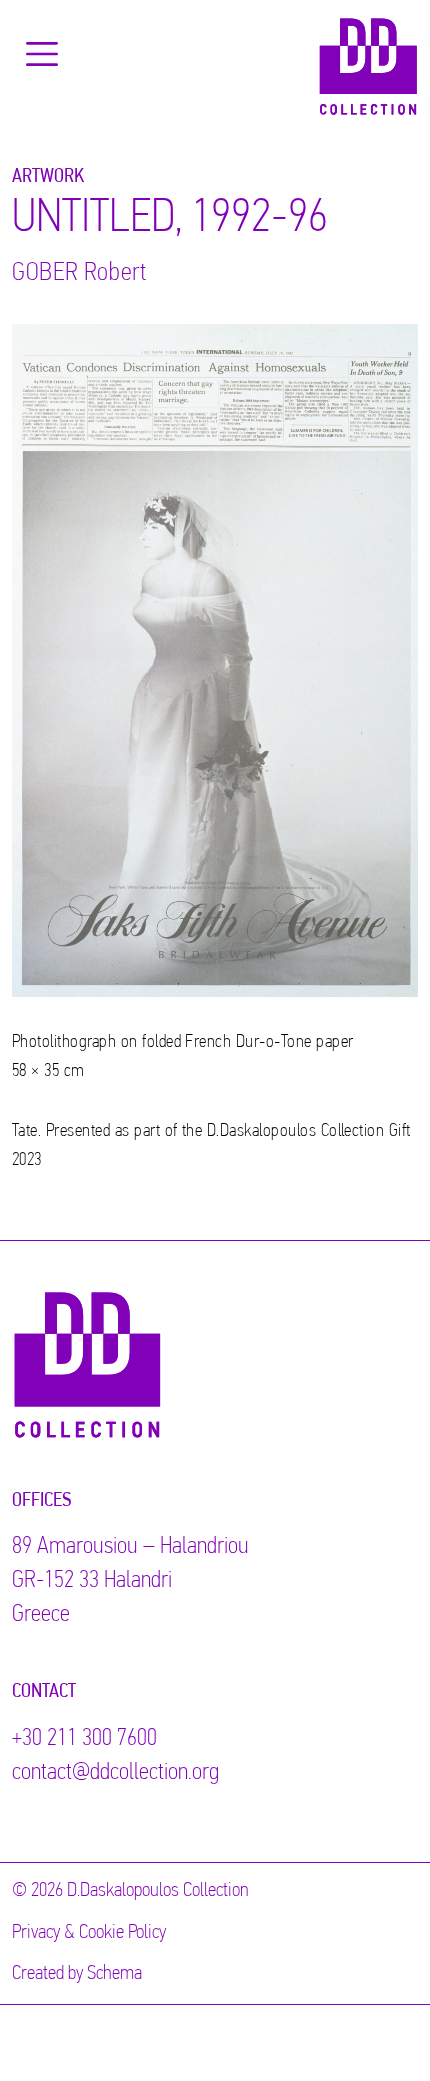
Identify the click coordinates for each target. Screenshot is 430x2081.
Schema (114, 1974)
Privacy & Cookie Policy (89, 1933)
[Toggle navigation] (42, 54)
